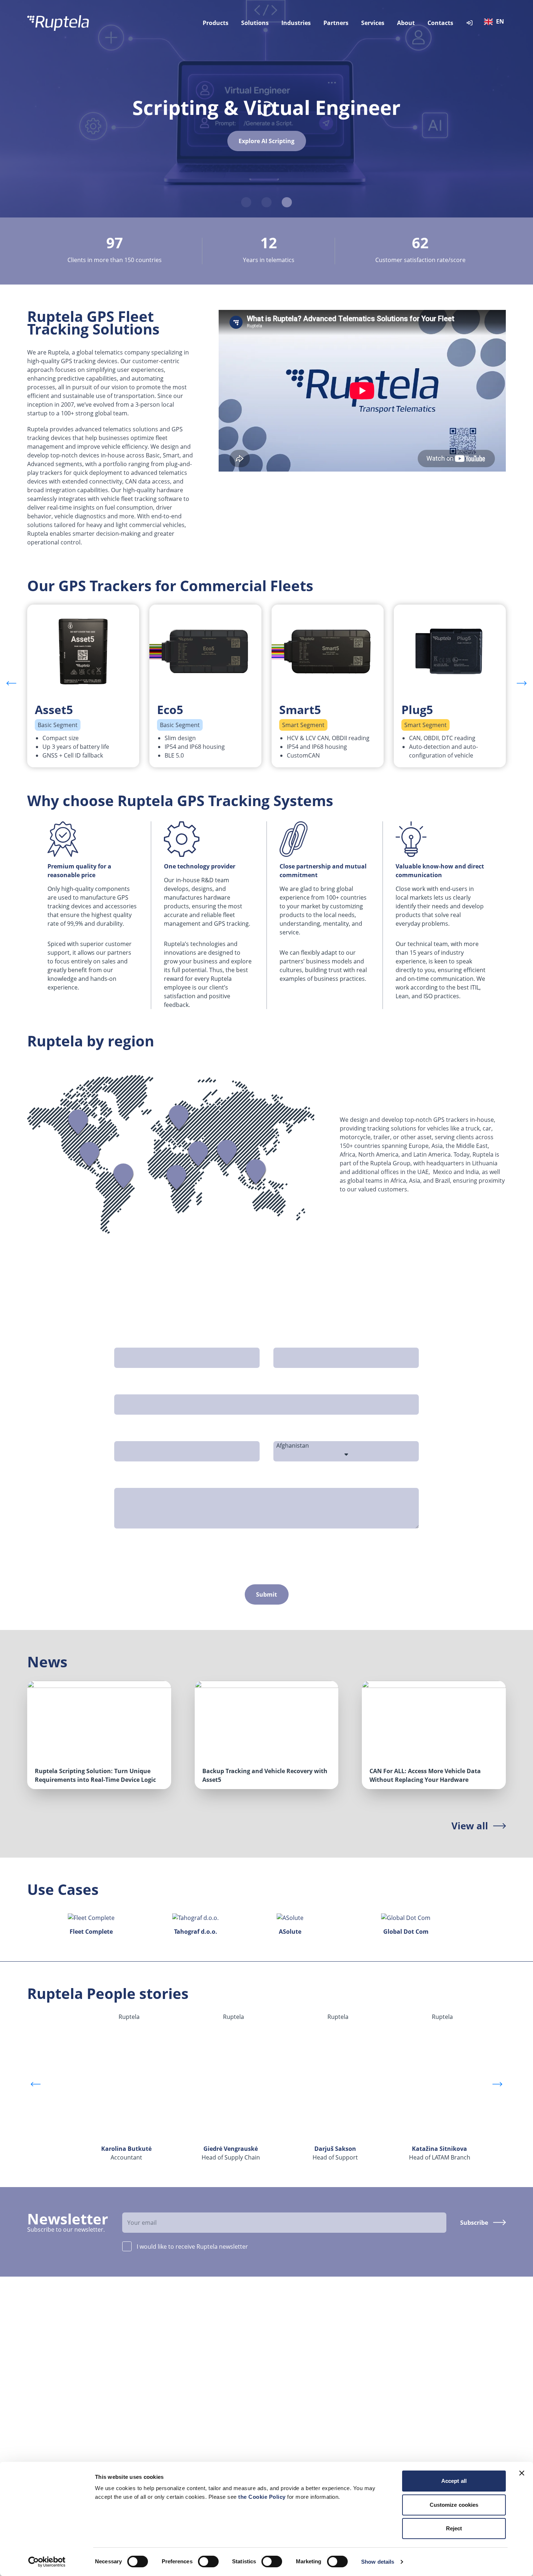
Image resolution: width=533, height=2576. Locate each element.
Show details (378, 2562)
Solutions (255, 23)
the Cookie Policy (263, 2497)
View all (470, 1826)
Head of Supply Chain (231, 2153)
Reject (454, 2528)
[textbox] (496, 22)
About (406, 23)
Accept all (454, 2481)
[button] (522, 683)
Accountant (126, 2153)
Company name (299, 1339)
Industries (296, 23)
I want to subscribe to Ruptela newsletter (185, 1564)
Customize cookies (454, 2505)
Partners (336, 23)
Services (373, 23)
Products (216, 23)
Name (125, 1339)
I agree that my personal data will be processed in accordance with (251, 1550)
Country (288, 1433)
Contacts (440, 23)
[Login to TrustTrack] (470, 23)
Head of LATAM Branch (440, 2153)
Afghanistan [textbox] (293, 1445)
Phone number (138, 1433)
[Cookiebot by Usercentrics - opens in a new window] (47, 2562)
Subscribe (474, 2223)
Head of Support (335, 2153)
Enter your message (145, 1480)
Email (125, 1386)
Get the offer (267, 147)
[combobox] (496, 23)
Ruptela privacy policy (342, 1550)
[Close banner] (522, 2473)
